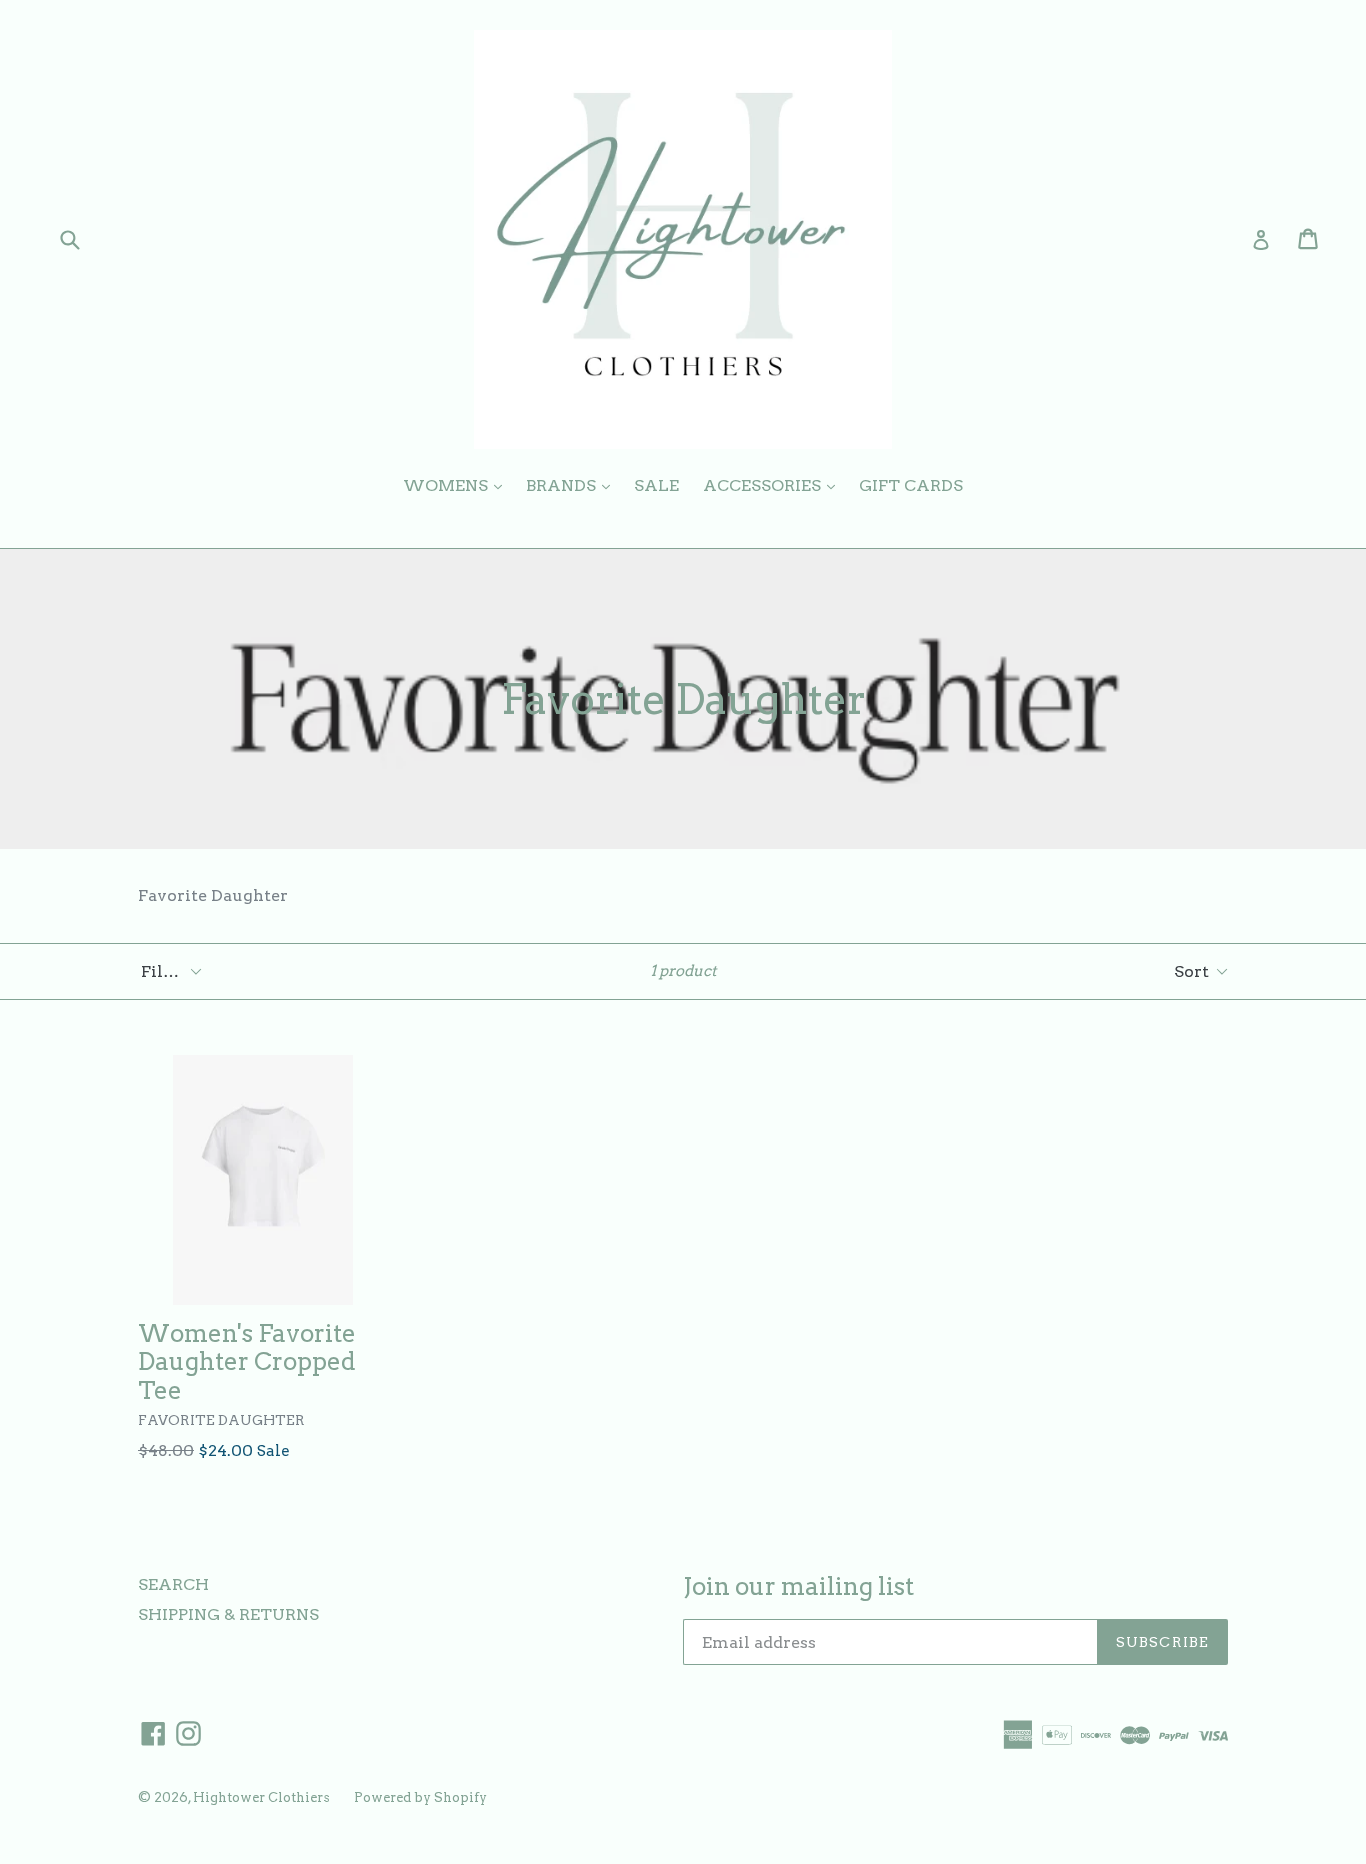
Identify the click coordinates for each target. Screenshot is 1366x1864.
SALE (656, 485)
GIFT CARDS (911, 485)
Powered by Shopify (420, 1797)
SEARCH (173, 1584)
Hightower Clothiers (261, 1797)
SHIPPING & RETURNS (228, 1614)
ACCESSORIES (774, 485)
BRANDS (573, 485)
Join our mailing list (798, 1587)
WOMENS (457, 485)
